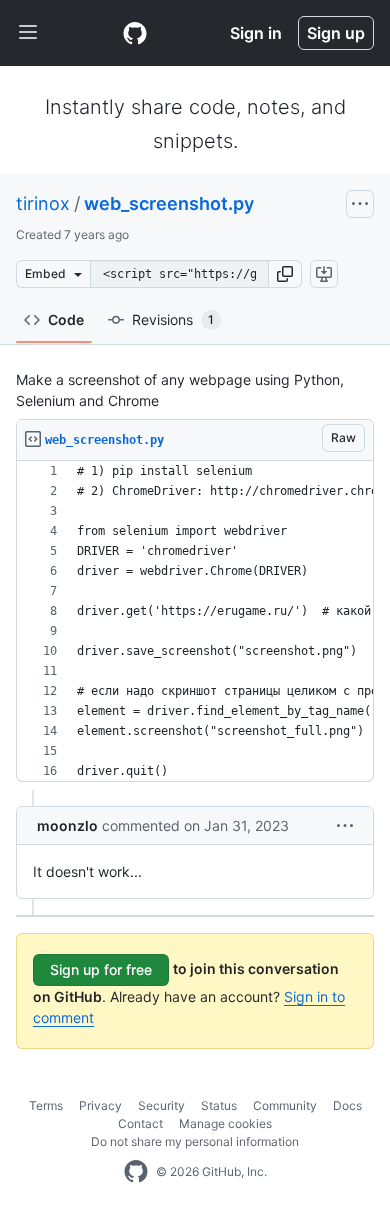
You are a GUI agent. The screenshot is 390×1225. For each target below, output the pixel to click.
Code (66, 319)
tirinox (43, 203)
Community (285, 1105)
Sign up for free (101, 969)
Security (161, 1105)
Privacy (100, 1105)
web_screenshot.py (169, 203)
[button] (285, 274)
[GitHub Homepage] (136, 1172)
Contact (140, 1123)
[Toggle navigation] (28, 33)
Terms (46, 1105)
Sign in (256, 33)
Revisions (173, 319)
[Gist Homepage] (135, 33)
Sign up (336, 33)
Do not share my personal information (195, 1141)
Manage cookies (225, 1123)
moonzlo (67, 825)
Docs (347, 1105)
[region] (195, 621)
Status (219, 1105)
